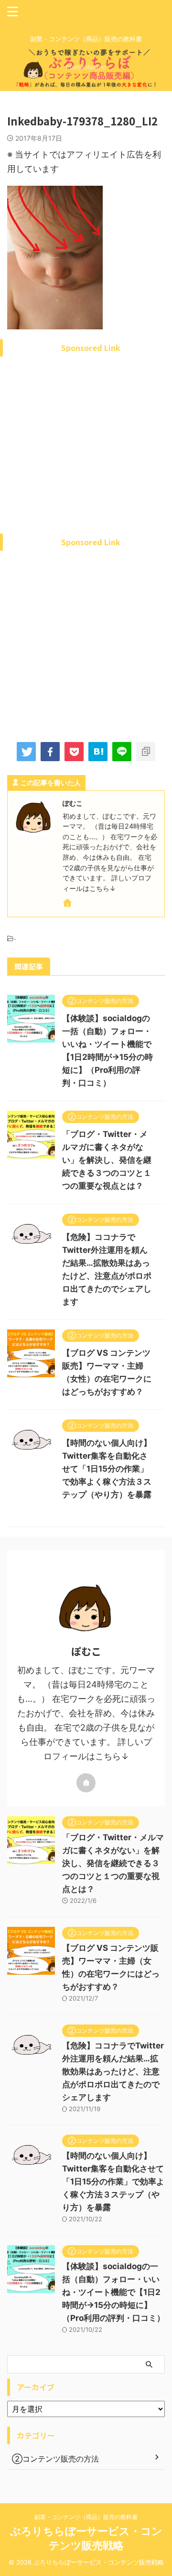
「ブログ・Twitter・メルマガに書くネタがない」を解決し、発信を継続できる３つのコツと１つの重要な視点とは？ (107, 1160)
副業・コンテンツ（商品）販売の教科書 (86, 2517)
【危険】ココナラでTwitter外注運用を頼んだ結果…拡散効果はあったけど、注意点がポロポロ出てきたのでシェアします (113, 2071)
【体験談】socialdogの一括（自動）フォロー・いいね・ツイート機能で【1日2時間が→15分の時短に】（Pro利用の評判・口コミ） (113, 2292)
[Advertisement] (86, 457)
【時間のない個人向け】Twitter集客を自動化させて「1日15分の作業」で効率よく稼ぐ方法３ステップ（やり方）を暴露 (107, 1469)
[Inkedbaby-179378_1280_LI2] (98, 752)
